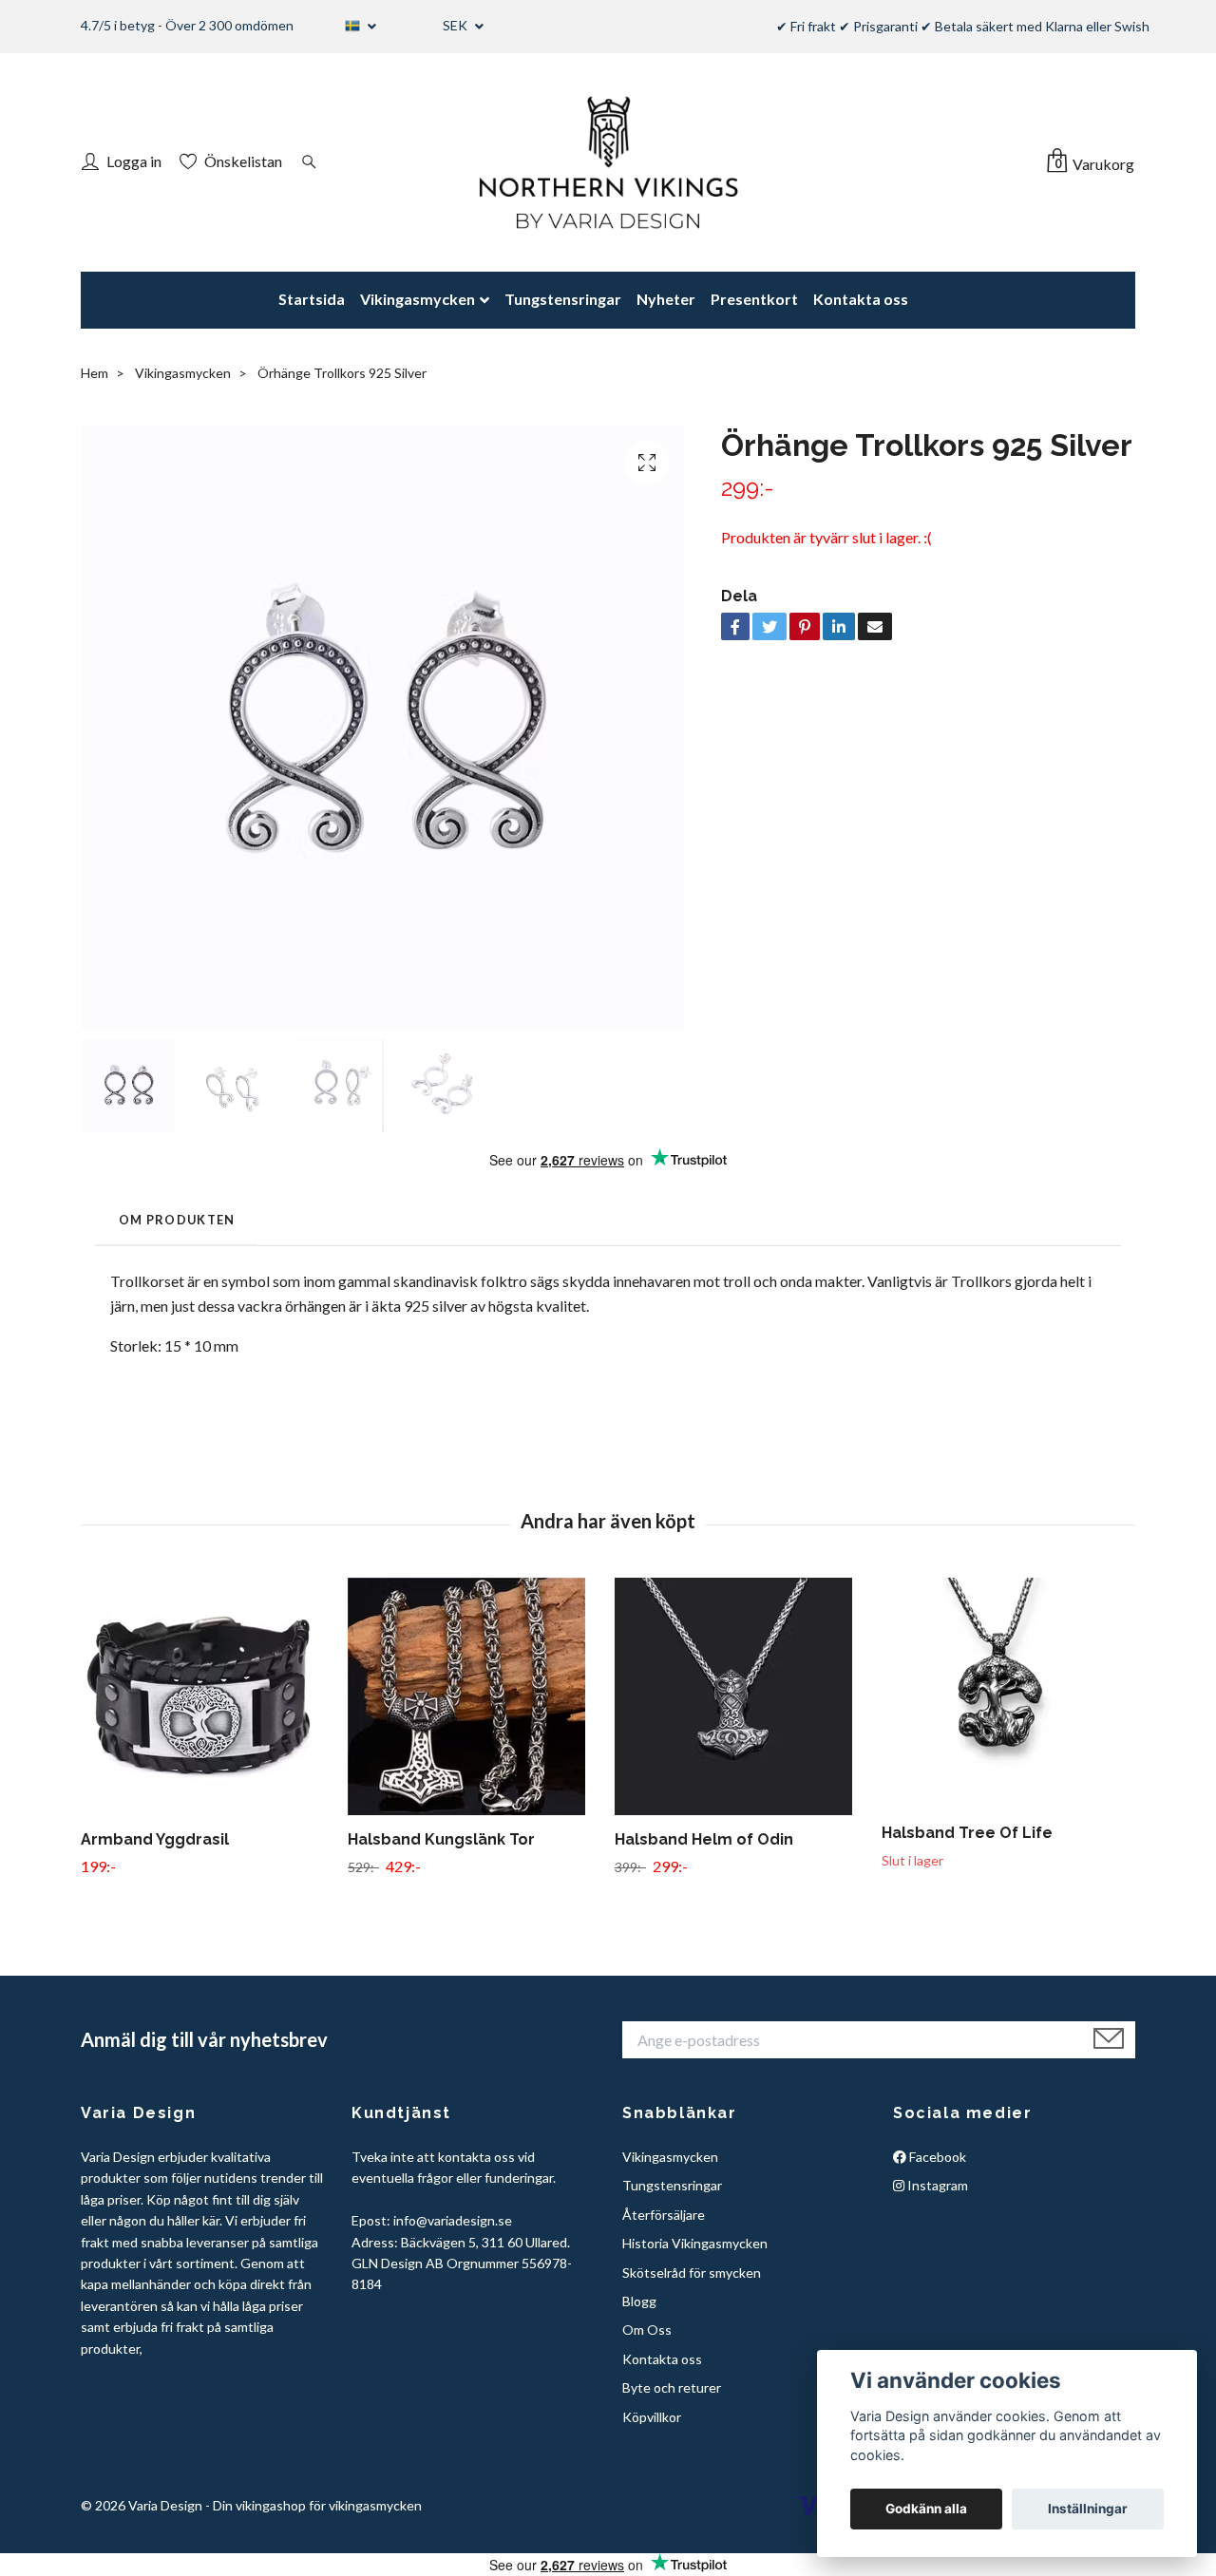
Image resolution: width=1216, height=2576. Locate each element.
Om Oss (647, 2330)
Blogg (639, 2301)
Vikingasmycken (418, 299)
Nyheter (666, 299)
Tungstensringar (563, 299)
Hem (95, 373)
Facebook (936, 2157)
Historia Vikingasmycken (695, 2243)
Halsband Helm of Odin (704, 1839)
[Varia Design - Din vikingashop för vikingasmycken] (608, 162)
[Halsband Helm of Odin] (741, 1696)
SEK (456, 25)
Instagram (936, 2185)
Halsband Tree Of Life (967, 1833)
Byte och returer (672, 2387)
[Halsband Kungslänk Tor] (474, 1696)
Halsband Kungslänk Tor (441, 1839)
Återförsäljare (664, 2215)
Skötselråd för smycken (692, 2273)
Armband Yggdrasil (155, 1839)
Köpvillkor (652, 2417)
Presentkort (754, 299)
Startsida (312, 299)
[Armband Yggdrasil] (207, 1696)
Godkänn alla (926, 2509)
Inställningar (1088, 2509)
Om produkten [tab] (177, 1220)
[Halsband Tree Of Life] (1008, 1693)
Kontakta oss (861, 299)
